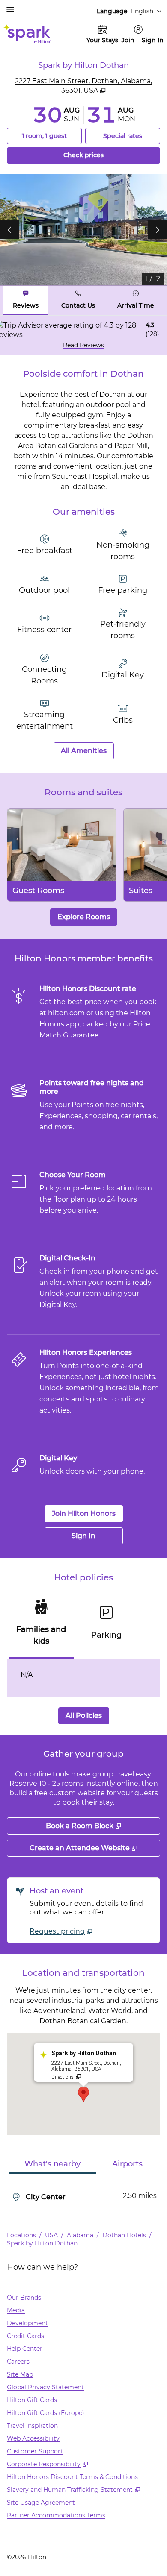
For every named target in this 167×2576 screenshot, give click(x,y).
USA (51, 2235)
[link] (61, 1931)
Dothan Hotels (124, 2235)
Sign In (153, 40)
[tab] (26, 300)
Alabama (80, 2235)
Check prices (107, 155)
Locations (21, 2235)
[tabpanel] (83, 335)
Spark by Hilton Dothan (42, 2243)
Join (128, 40)
